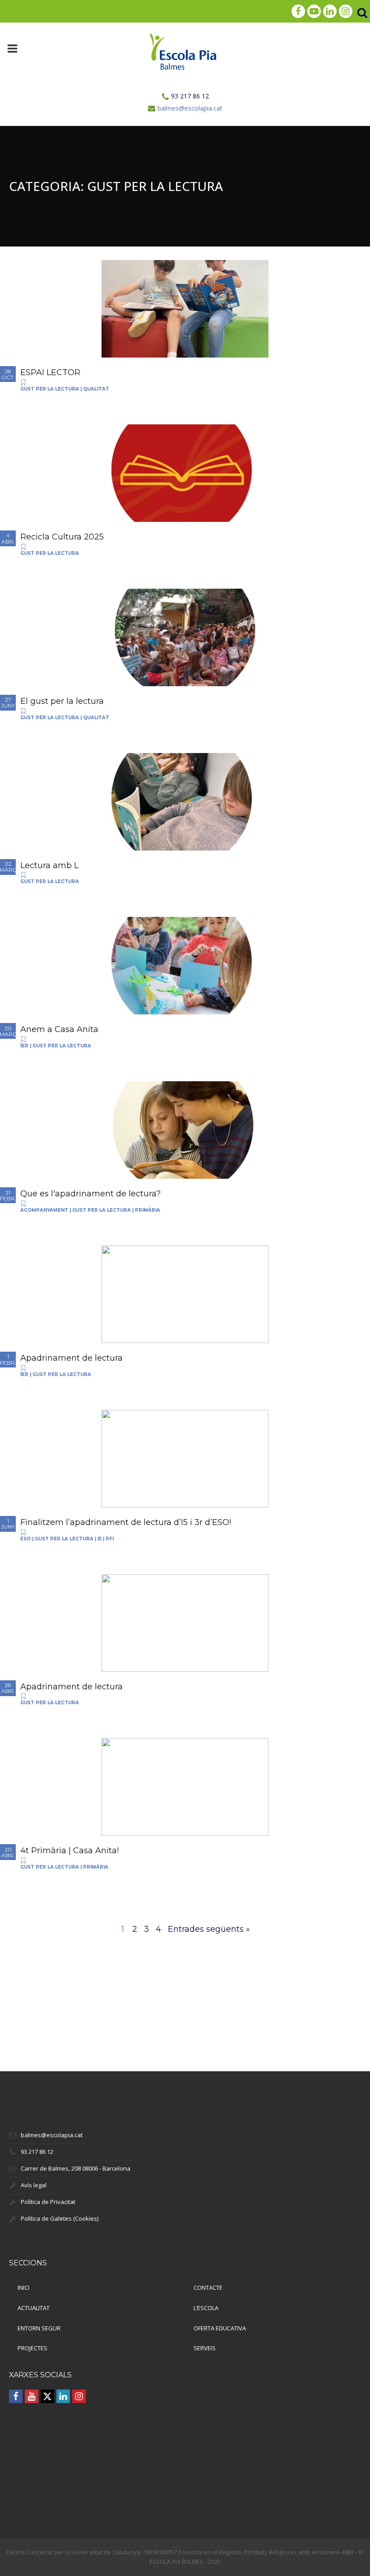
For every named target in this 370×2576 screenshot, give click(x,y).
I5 (99, 1539)
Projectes (32, 2348)
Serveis (205, 2348)
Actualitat (34, 2308)
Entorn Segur (39, 2328)
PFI (110, 1539)
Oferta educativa (220, 2328)
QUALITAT (96, 389)
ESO (25, 1539)
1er (24, 1046)
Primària (148, 1210)
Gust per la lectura (50, 389)
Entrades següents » (209, 1929)
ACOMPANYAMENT (44, 1210)
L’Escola (206, 2308)
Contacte (208, 2288)
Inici (23, 2288)
